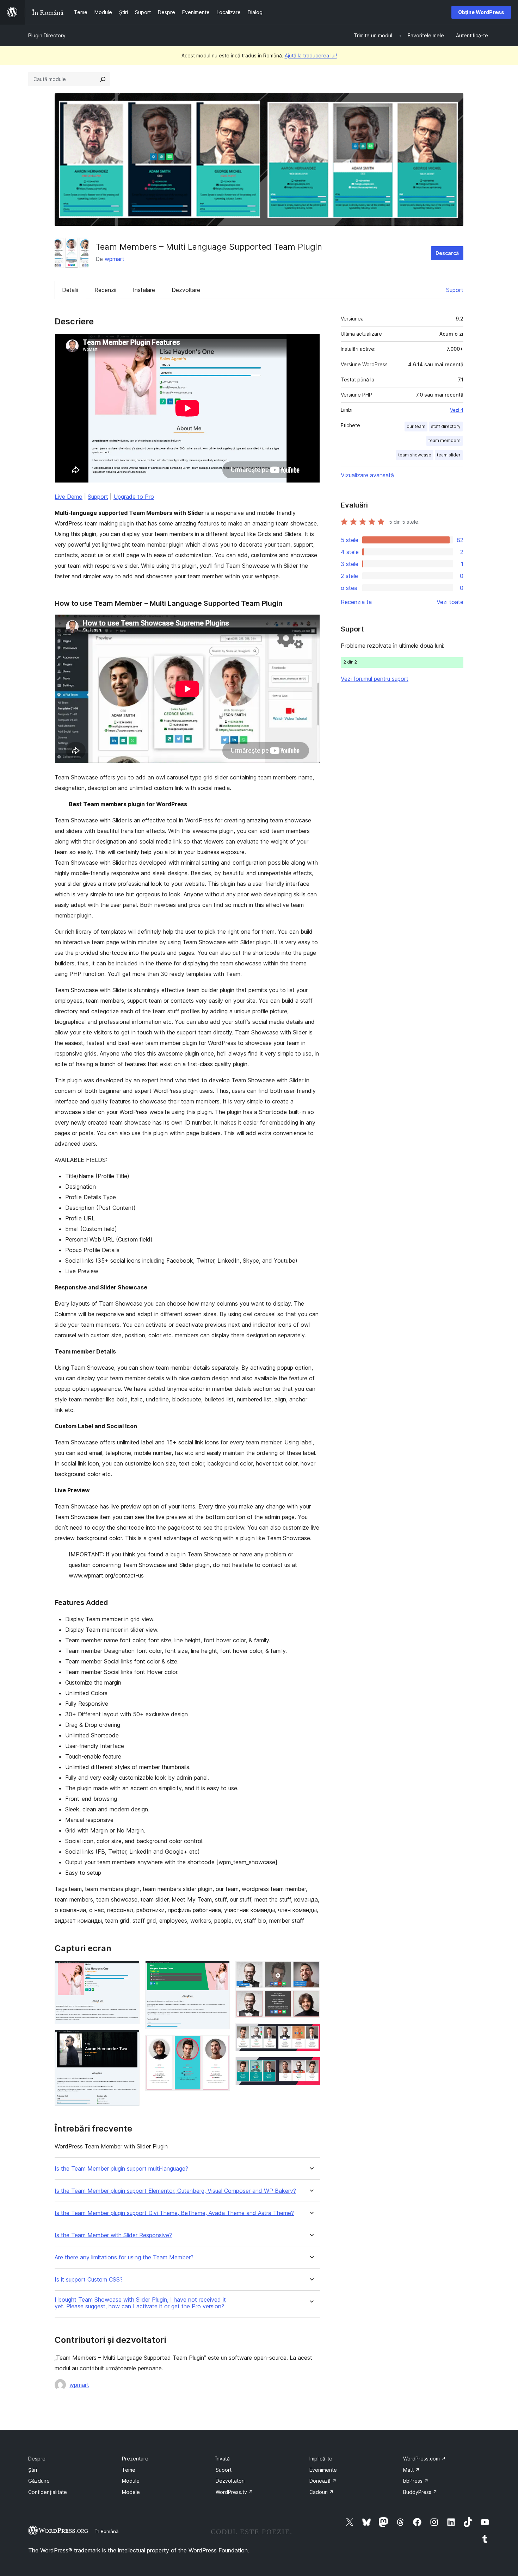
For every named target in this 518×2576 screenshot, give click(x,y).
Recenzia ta (356, 602)
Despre (37, 2459)
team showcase (415, 455)
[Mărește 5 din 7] (311, 1970)
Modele (131, 2492)
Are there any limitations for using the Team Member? (124, 2257)
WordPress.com (424, 2459)
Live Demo (69, 497)
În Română (107, 2531)
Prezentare (135, 2459)
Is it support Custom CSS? (89, 2280)
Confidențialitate (48, 2492)
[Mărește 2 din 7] (130, 2039)
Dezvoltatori (230, 2481)
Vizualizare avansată (367, 475)
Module (131, 2481)
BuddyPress (420, 2492)
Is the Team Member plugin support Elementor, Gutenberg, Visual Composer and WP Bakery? (175, 2191)
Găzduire (39, 2481)
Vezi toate (450, 602)
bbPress (416, 2481)
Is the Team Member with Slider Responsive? (113, 2235)
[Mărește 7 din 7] (311, 2066)
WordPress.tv (234, 2492)
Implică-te (321, 2459)
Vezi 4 (457, 410)
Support (98, 497)
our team (416, 426)
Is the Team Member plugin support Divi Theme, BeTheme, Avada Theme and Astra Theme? (174, 2213)
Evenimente (323, 2470)
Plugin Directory (47, 35)
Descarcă (447, 253)
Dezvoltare (186, 290)
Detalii (70, 290)
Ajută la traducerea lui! (311, 55)
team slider (449, 455)
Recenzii (105, 290)
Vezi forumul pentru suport (375, 679)
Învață (223, 2459)
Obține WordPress (481, 12)
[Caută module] (103, 79)
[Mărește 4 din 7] (220, 2044)
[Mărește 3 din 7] (220, 1970)
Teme (129, 2470)
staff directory (446, 426)
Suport (455, 290)
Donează (323, 2481)
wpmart (115, 259)
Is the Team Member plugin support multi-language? (121, 2169)
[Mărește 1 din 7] (130, 1970)
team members (445, 440)
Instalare (144, 290)
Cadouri (322, 2492)
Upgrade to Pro (134, 497)
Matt (411, 2470)
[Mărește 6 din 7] (311, 2033)
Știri (33, 2470)
